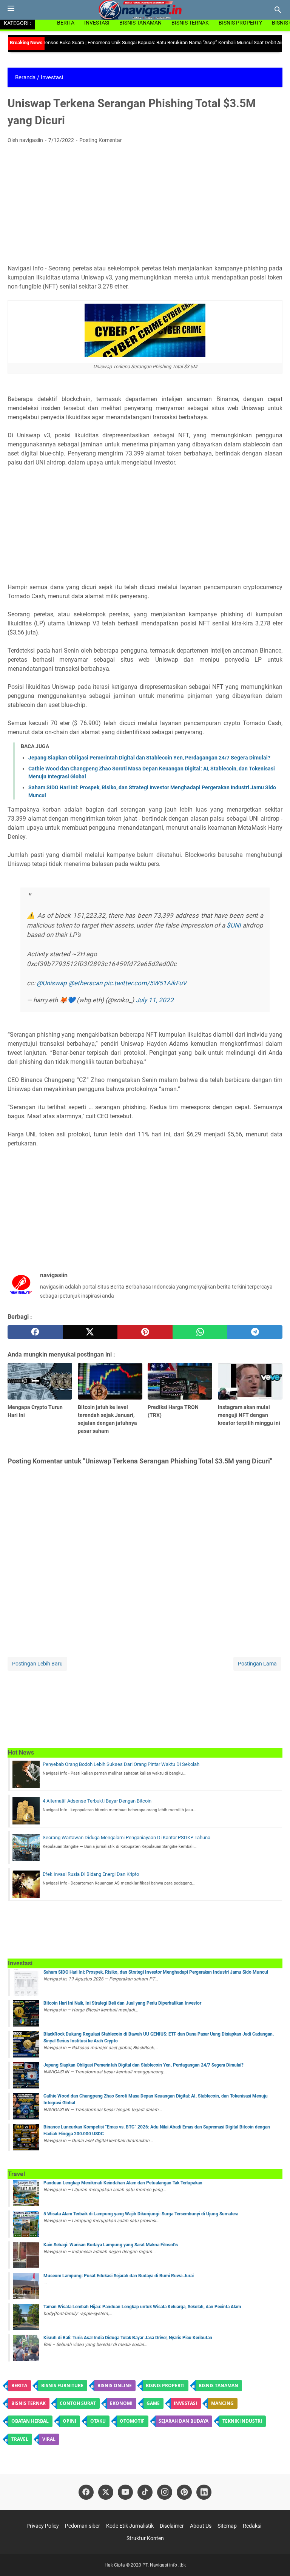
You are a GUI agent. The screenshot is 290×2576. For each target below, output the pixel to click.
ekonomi (121, 2403)
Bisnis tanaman (218, 2385)
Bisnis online (115, 2385)
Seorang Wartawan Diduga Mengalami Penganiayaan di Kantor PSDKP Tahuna (126, 1837)
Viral (49, 2439)
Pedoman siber (83, 2526)
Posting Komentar (101, 140)
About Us (201, 2526)
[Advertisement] (145, 206)
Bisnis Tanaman (140, 23)
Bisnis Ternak (190, 23)
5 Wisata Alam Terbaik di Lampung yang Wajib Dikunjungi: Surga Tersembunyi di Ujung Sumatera (141, 2214)
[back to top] (275, 2559)
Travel (20, 2439)
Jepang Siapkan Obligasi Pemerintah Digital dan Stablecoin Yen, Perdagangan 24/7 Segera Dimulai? (149, 758)
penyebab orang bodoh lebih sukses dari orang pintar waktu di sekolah (121, 1764)
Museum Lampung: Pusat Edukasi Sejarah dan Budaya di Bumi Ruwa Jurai (119, 2276)
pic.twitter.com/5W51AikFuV (145, 983)
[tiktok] (145, 2492)
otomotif (132, 2421)
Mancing (222, 2403)
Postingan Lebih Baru (37, 1664)
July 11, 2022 (155, 1000)
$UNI (234, 925)
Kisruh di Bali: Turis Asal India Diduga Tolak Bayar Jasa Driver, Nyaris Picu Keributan (128, 2338)
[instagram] (165, 2492)
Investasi (97, 23)
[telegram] (255, 1332)
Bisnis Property (240, 23)
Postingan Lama (257, 1664)
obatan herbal (30, 2421)
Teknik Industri (242, 2421)
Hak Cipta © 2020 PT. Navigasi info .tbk (145, 2565)
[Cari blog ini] (278, 10)
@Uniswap (52, 983)
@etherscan (85, 983)
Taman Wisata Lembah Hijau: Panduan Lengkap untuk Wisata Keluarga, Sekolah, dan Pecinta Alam (142, 2307)
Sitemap (227, 2526)
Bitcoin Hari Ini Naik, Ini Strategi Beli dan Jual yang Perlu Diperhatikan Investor (122, 2003)
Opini (69, 2421)
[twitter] (90, 1332)
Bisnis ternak (29, 2403)
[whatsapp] (200, 1332)
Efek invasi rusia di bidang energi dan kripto (91, 1874)
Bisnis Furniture (62, 2385)
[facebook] (35, 1332)
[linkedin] (204, 2492)
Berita (66, 23)
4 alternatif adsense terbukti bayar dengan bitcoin (97, 1801)
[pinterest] (145, 1332)
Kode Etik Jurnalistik (130, 2526)
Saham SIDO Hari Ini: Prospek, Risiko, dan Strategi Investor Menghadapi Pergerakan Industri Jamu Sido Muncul (156, 1972)
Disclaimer (172, 2526)
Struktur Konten (145, 2538)
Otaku (98, 2421)
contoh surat (78, 2403)
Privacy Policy (43, 2526)
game (153, 2403)
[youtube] (125, 2492)
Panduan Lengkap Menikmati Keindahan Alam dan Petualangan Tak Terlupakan (123, 2183)
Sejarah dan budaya (184, 2421)
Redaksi (252, 2526)
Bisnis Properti (165, 2385)
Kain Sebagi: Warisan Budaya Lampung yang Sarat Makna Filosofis (111, 2245)
